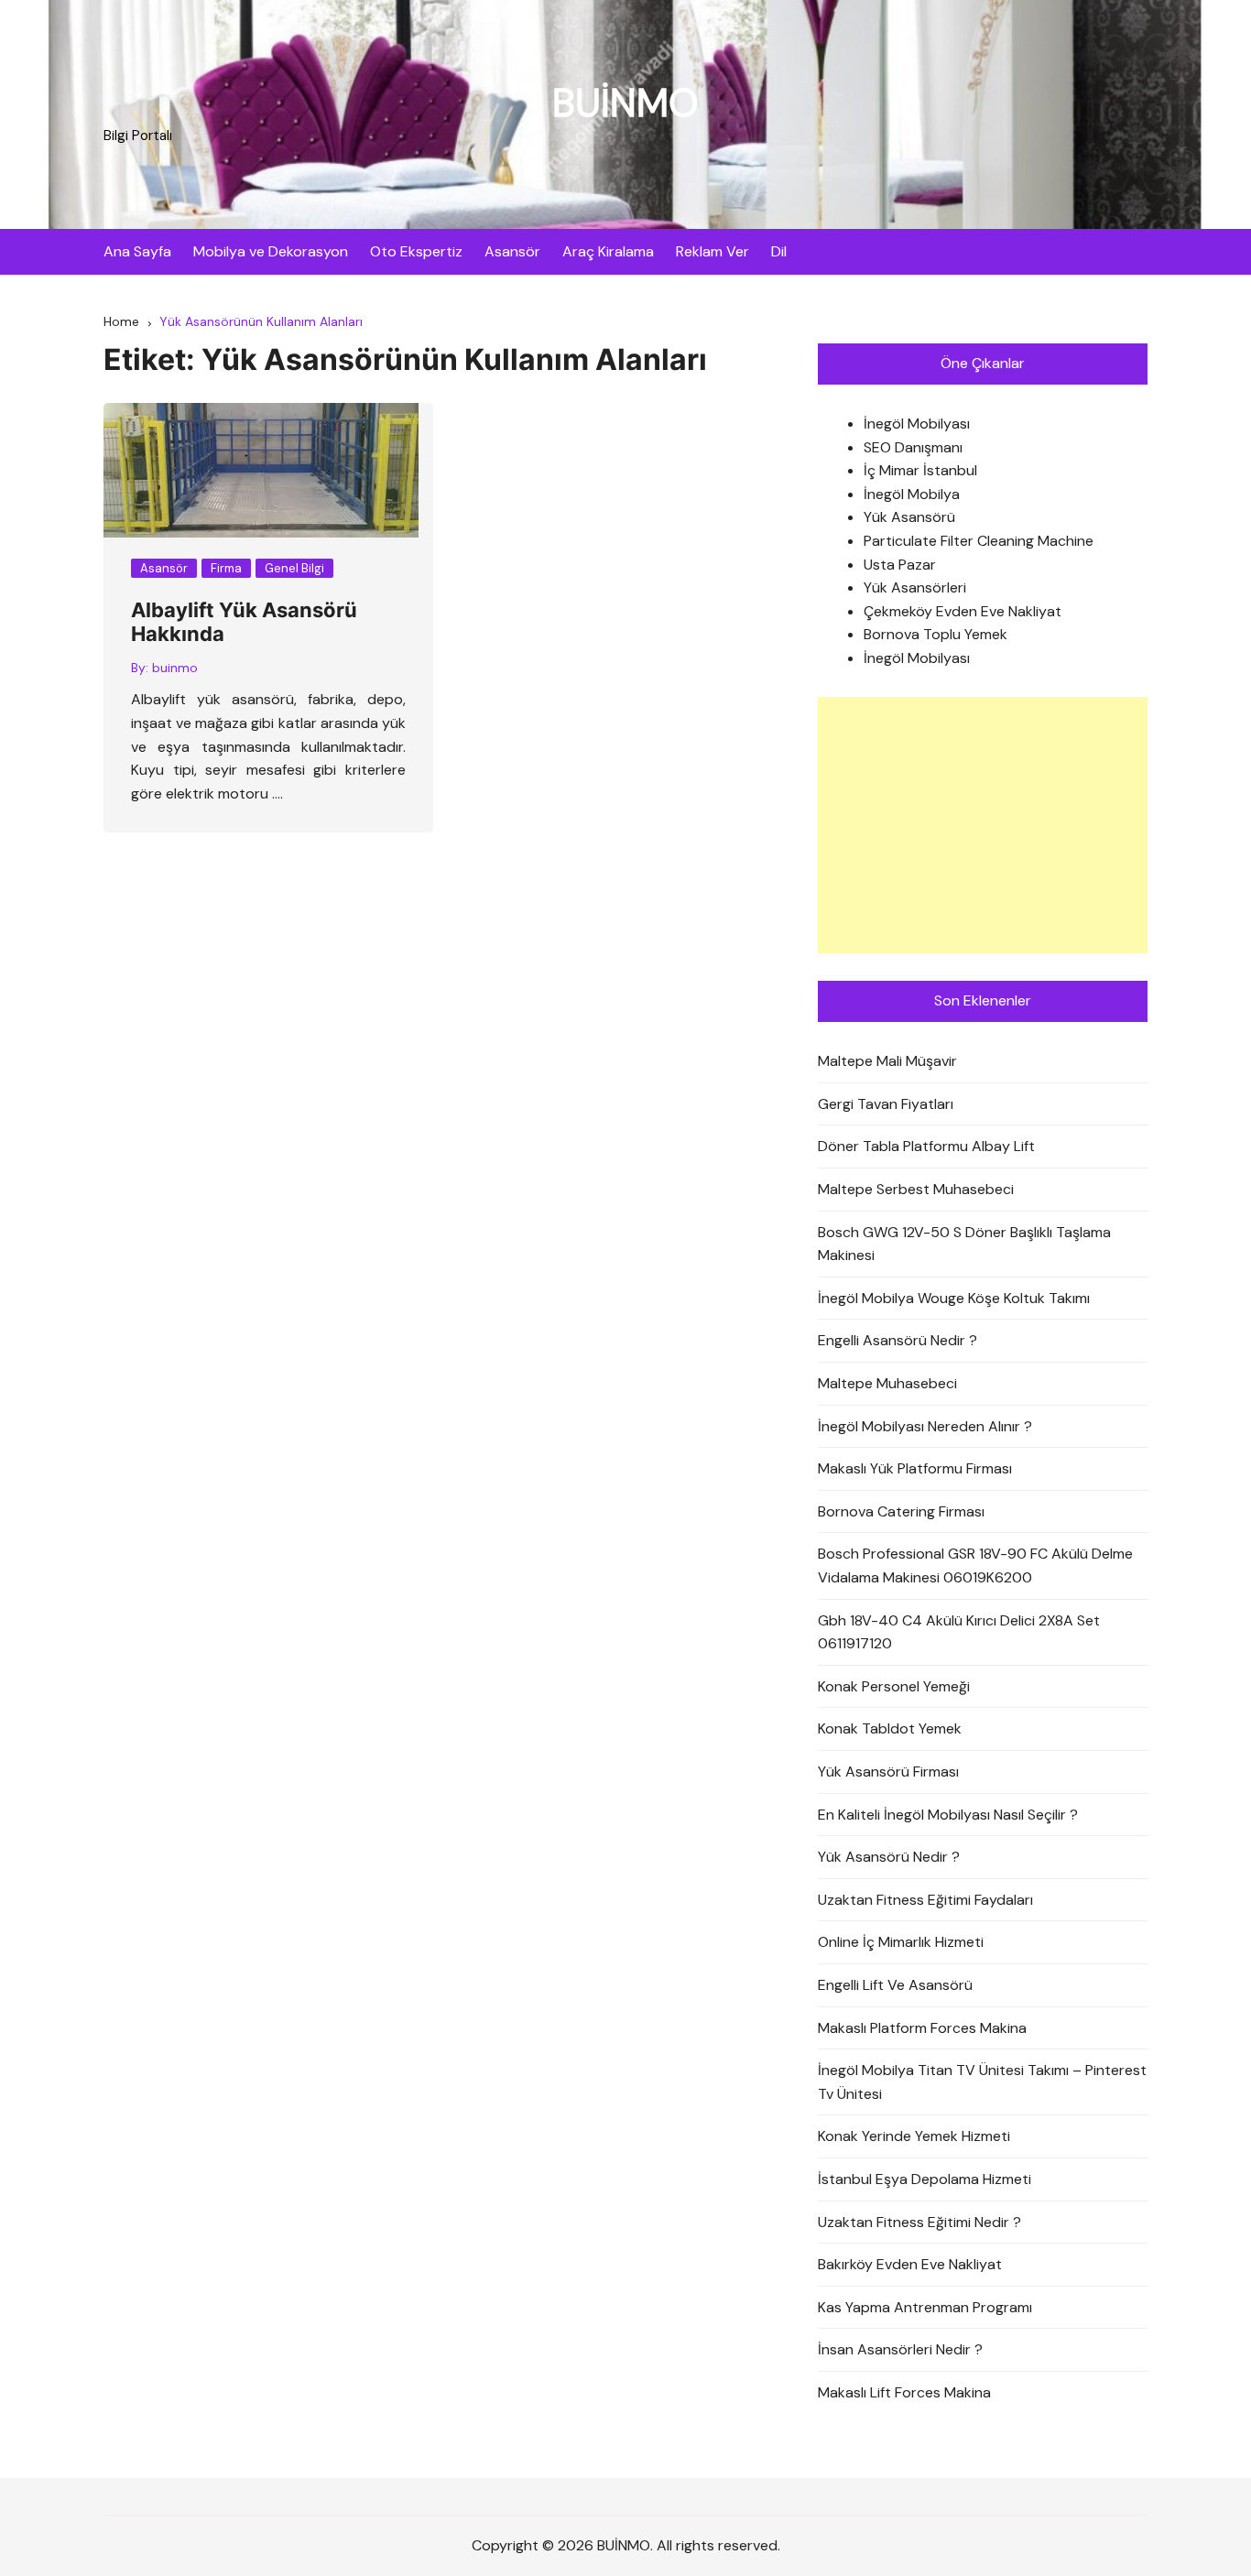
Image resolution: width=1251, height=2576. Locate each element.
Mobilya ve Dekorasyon (271, 251)
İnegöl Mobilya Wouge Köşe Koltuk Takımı (954, 1298)
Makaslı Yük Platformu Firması (915, 1468)
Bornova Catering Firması (901, 1511)
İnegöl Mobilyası (917, 424)
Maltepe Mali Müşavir (887, 1061)
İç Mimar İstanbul (920, 470)
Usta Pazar (900, 565)
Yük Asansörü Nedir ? (889, 1857)
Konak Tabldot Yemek (890, 1728)
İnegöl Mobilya (912, 494)
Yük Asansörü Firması (888, 1772)
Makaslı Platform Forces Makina (922, 2028)
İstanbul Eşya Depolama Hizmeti (925, 2179)
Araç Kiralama (608, 251)
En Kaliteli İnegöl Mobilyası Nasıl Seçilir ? (948, 1815)
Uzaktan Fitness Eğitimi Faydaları (925, 1900)
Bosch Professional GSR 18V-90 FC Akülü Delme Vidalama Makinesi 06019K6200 (975, 1565)
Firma (226, 568)
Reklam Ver (713, 251)
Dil (779, 251)
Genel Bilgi (294, 568)
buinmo (175, 668)
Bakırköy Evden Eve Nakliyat (910, 2264)
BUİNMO (625, 103)
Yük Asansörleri (915, 587)
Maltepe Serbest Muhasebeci (916, 1189)
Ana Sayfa (137, 251)
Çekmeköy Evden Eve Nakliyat (963, 611)
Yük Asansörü (909, 517)
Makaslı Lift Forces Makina (904, 2392)
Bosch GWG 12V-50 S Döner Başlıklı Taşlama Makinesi (964, 1244)
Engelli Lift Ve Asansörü (895, 1985)
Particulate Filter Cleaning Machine (979, 541)
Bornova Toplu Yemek (936, 634)
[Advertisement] (983, 825)
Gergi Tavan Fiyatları (886, 1104)
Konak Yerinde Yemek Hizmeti (914, 2136)
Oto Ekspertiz (416, 251)
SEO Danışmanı (913, 447)
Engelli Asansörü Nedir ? (897, 1340)
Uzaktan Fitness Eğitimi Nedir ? (919, 2222)
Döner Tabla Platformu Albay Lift (926, 1146)
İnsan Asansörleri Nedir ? (900, 2349)
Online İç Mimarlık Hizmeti (901, 1942)
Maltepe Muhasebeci (887, 1383)
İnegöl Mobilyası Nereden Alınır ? (925, 1426)
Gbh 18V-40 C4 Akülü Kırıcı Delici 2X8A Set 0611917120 (959, 1632)
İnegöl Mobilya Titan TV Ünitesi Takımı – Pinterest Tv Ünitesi (982, 2082)
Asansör (512, 251)
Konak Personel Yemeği (894, 1686)
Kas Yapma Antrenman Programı (925, 2307)
